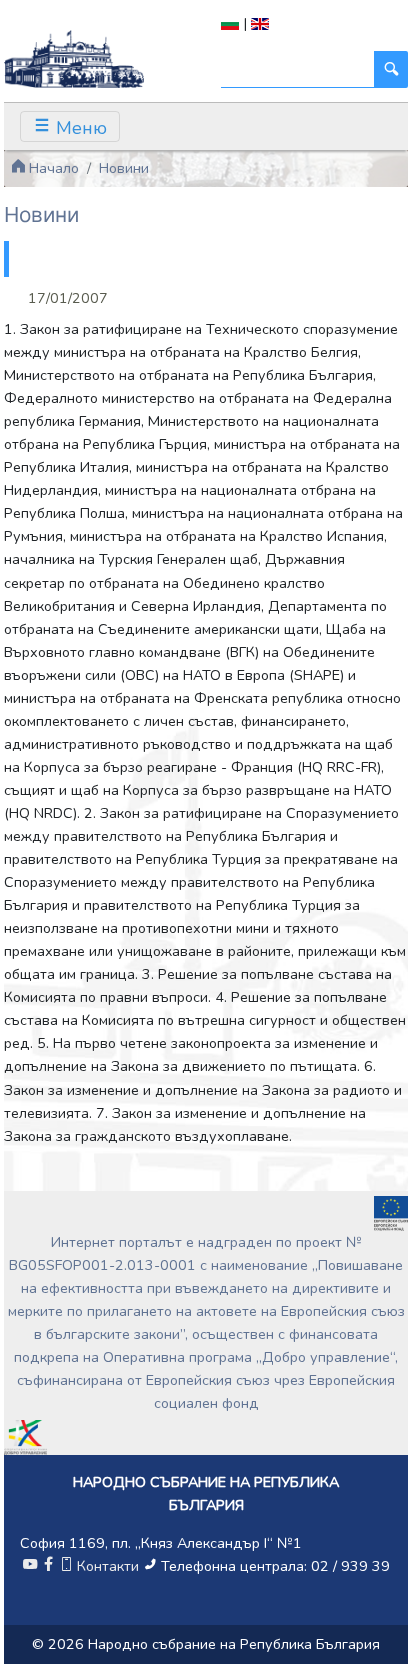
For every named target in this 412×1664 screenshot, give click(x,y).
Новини (124, 168)
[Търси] (391, 69)
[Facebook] (48, 1566)
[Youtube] (30, 1566)
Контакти (108, 1566)
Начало (52, 168)
